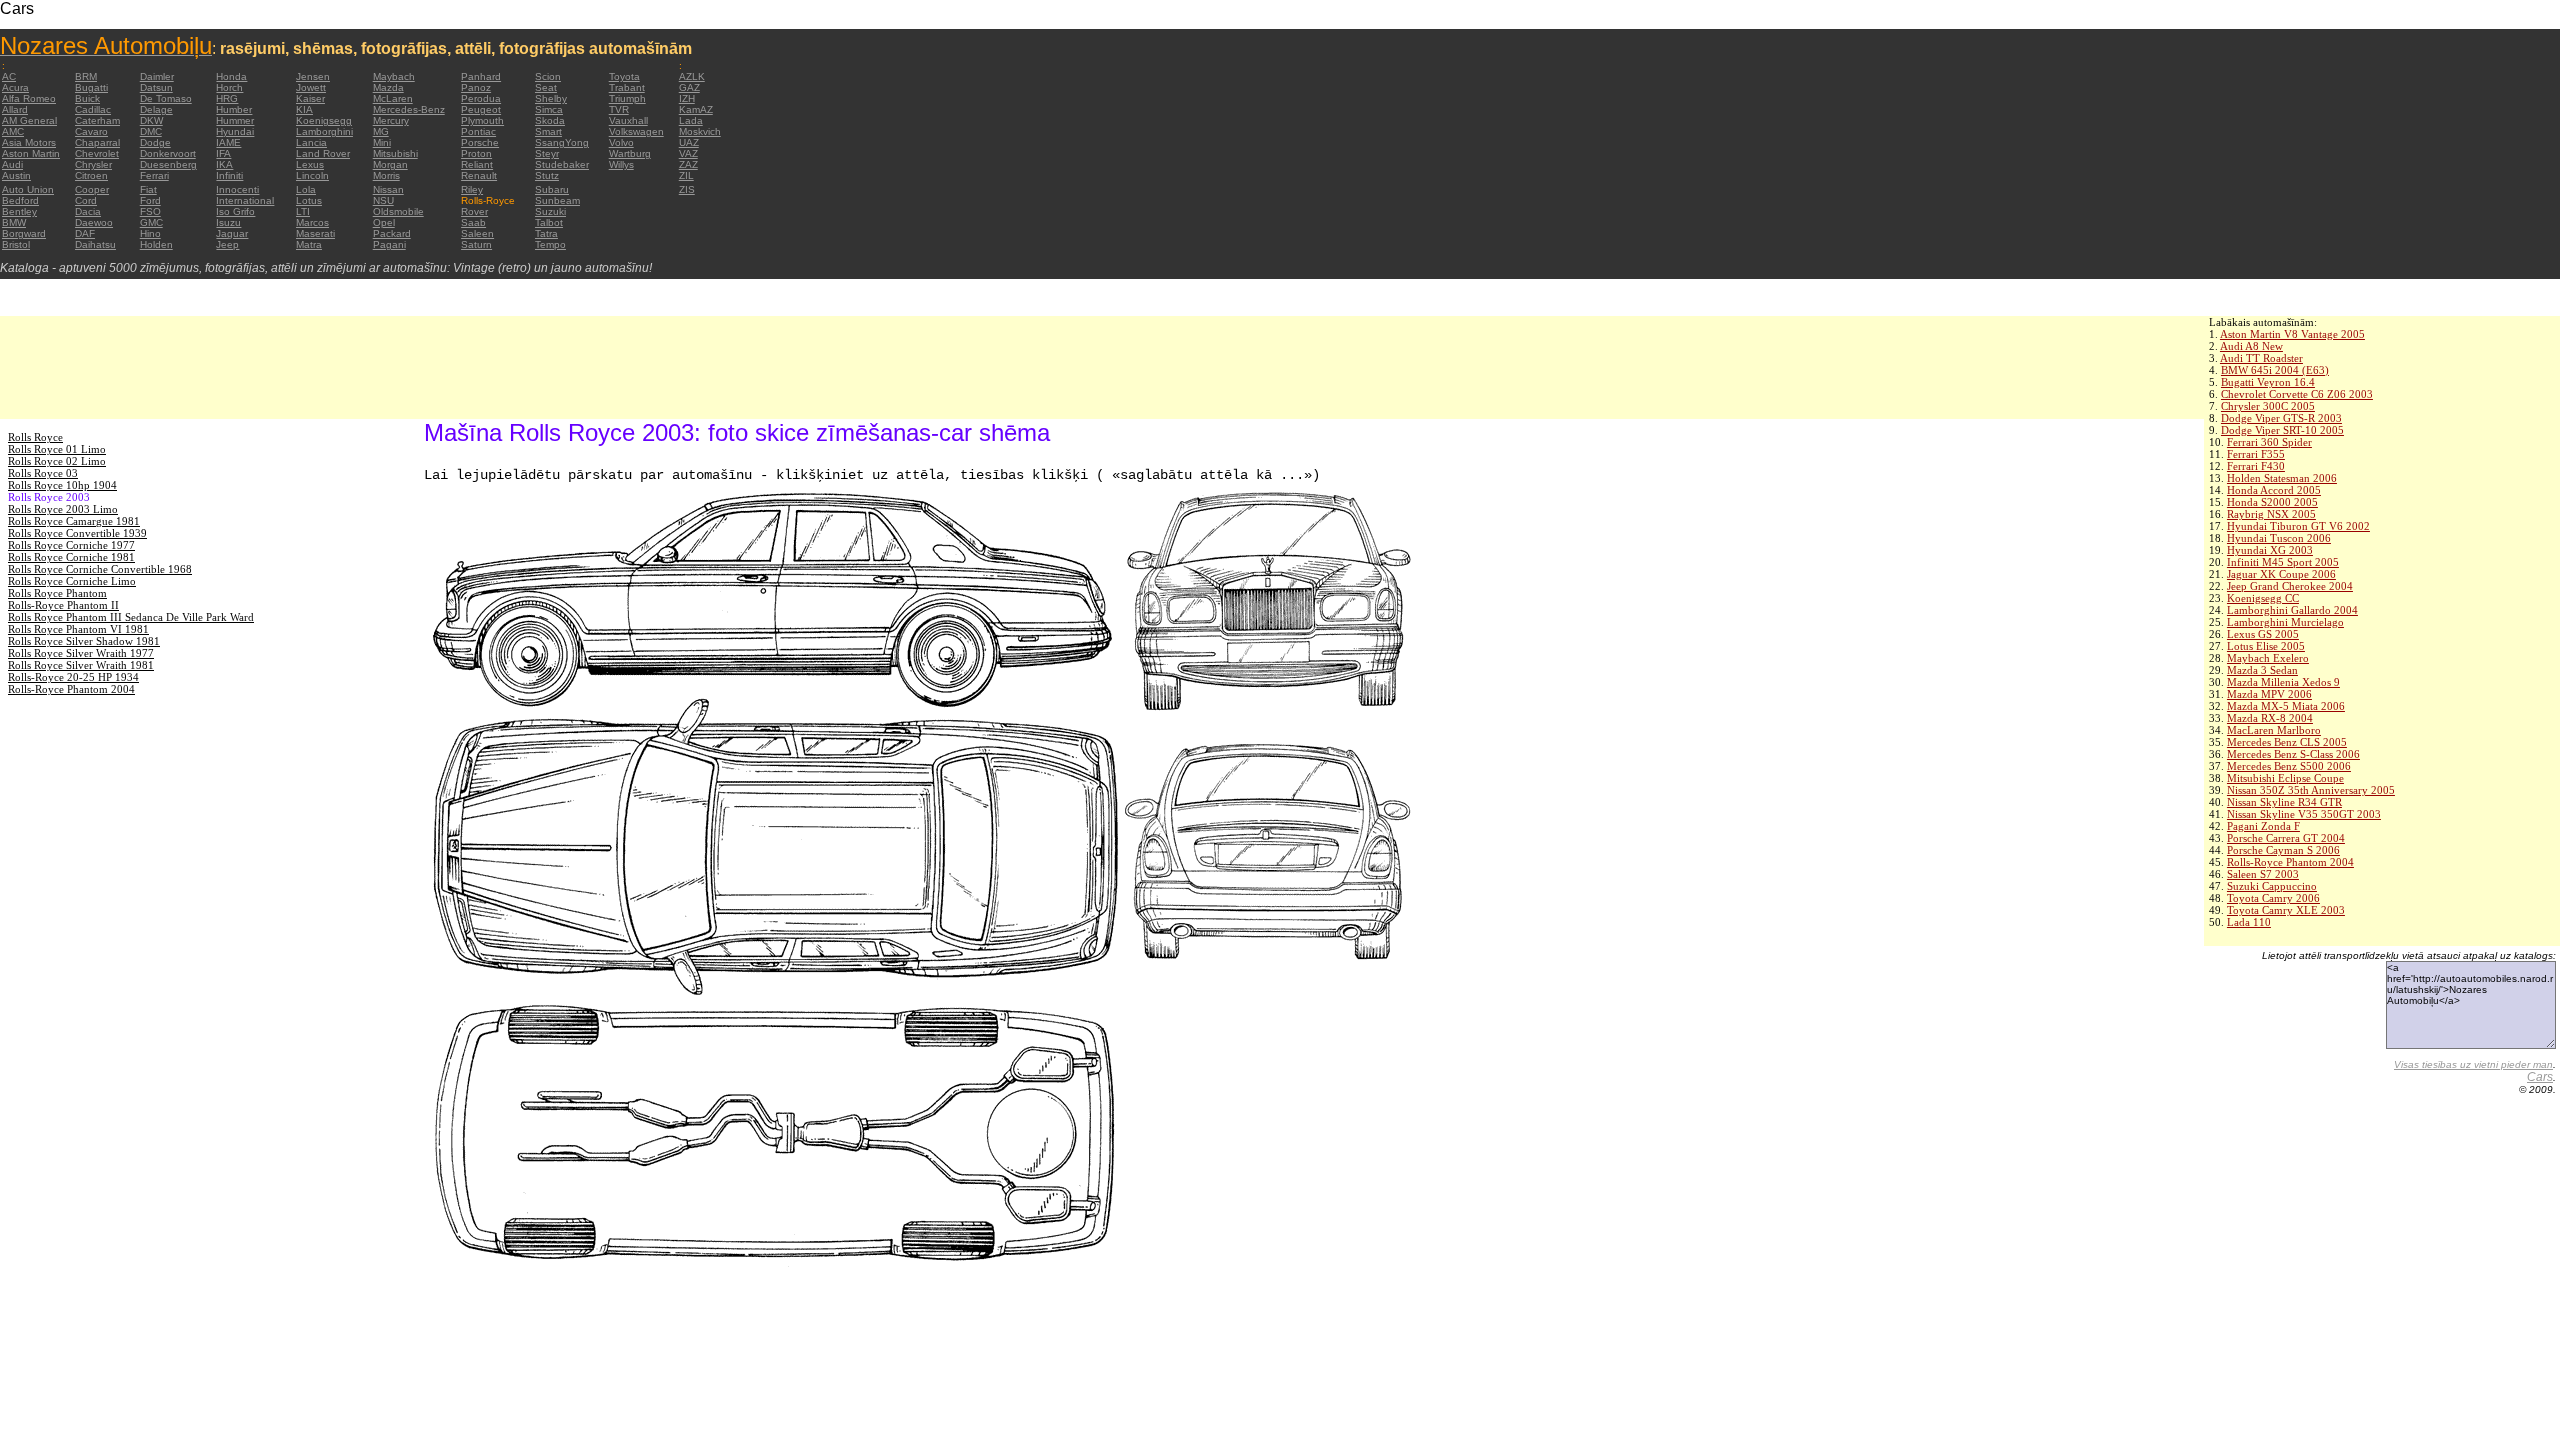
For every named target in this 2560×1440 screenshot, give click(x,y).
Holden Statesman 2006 (2282, 478)
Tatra (546, 233)
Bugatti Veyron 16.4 (2268, 382)
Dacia (88, 211)
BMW (14, 222)
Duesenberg (168, 164)
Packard (392, 233)
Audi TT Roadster (2261, 358)
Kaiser (310, 98)
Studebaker (562, 164)
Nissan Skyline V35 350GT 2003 (2304, 814)
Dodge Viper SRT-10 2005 (2282, 430)
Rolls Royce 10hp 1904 (62, 485)
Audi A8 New (2251, 346)
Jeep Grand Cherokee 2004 (2290, 586)
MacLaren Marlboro (2274, 730)
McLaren (393, 98)
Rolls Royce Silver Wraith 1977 (81, 653)
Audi (12, 164)
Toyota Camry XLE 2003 (2286, 910)
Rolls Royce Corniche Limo (72, 581)
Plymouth (482, 120)
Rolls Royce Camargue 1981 (74, 521)
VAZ (688, 153)
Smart (548, 131)
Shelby (551, 98)
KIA (304, 109)
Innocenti (237, 189)
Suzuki (550, 211)
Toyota (624, 76)
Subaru (552, 189)
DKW (151, 120)
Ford (150, 200)
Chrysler (93, 164)
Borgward (24, 233)
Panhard (481, 76)
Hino (150, 233)
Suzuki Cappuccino (2272, 886)
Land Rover (323, 153)
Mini (382, 142)
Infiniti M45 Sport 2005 (2283, 562)
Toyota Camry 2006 (2273, 898)
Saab (473, 222)
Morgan (390, 164)
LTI (303, 211)
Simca (549, 109)
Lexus (310, 164)
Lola (306, 189)
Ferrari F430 (2256, 466)
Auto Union (28, 189)
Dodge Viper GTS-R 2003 (2281, 418)
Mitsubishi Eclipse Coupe (2285, 778)
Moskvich (700, 131)
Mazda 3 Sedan (2262, 670)
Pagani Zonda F (2263, 826)
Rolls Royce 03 (43, 473)
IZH (687, 98)
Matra (309, 244)
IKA (224, 164)
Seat (546, 87)
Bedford (20, 200)
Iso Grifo (235, 211)
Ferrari (154, 175)
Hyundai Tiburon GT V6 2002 (2298, 526)
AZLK (692, 76)
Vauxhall (628, 120)
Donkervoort (168, 153)
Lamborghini (324, 131)
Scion (548, 76)
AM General (29, 120)
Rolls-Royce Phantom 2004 (2290, 862)
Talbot (549, 222)
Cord (86, 200)
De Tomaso (166, 98)
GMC (151, 222)
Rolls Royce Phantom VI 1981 (78, 629)
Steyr (547, 153)
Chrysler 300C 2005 (2268, 406)
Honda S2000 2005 (2272, 502)
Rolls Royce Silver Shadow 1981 (84, 641)
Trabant (627, 87)
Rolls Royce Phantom (57, 593)
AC (9, 76)
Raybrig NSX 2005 (2271, 514)
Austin (16, 175)
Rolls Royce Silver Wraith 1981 (81, 665)
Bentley (19, 211)
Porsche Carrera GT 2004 (2286, 838)
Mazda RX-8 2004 (2270, 718)
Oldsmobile (398, 211)
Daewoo (94, 222)
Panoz (476, 87)
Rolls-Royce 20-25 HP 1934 (73, 677)
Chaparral (97, 142)
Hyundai (235, 131)
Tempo (550, 244)
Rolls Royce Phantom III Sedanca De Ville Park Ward (131, 617)
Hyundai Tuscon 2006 (2279, 538)
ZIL (686, 175)
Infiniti (229, 175)
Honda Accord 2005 (2274, 490)
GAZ (689, 87)
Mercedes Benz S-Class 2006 (2293, 754)
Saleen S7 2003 (2263, 874)
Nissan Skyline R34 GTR (2284, 802)
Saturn (476, 244)
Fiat (148, 189)
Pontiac (478, 131)
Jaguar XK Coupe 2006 (2281, 574)
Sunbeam (557, 200)
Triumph (627, 98)
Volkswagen (636, 131)
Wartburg (630, 153)
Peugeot (481, 109)
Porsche (480, 142)
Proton (476, 153)
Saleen (477, 233)
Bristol (16, 244)
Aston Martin (31, 153)
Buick (87, 98)
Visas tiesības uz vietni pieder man (2473, 1064)
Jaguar (232, 233)
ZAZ (688, 164)
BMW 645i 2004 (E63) (2275, 370)
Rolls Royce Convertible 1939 (77, 533)
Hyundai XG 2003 (2270, 550)
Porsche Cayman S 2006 (2283, 850)
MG (381, 131)
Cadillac (93, 109)
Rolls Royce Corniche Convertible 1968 (100, 569)
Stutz (547, 175)
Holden (156, 244)
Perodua (481, 98)
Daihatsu (95, 244)
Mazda (388, 87)
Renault (479, 175)
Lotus (309, 200)
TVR (619, 109)
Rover (474, 211)
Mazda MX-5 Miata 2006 (2286, 706)
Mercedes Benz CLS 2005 (2287, 742)
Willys (621, 164)
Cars (2540, 1077)
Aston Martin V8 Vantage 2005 (2292, 334)
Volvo (621, 142)
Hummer (235, 120)
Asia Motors (29, 142)
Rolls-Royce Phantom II (63, 605)
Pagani (389, 244)
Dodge (155, 142)
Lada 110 (2249, 922)
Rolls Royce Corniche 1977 (71, 545)
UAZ (689, 142)
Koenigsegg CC (2263, 598)
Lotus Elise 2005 (2266, 646)
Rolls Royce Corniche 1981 (71, 557)
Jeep (227, 244)
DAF (85, 233)
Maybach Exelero (2268, 658)
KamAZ (696, 109)
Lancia (311, 142)
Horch (229, 87)
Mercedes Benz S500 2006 (2289, 766)
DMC (151, 131)
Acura (15, 87)
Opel (384, 222)
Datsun (156, 87)
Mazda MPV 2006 (2269, 694)
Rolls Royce (35, 437)
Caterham (97, 120)
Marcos (312, 222)
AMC (13, 131)
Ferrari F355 (2256, 454)
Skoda (550, 120)
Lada (691, 120)
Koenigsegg (324, 120)
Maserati (315, 233)
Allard (15, 109)
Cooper (92, 189)
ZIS (687, 189)
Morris (386, 175)
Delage (156, 109)
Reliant (477, 164)
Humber (234, 109)
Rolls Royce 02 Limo (57, 461)
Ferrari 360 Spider (2269, 442)
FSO (150, 211)
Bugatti (91, 87)
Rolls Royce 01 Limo (57, 449)
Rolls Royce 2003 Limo (63, 509)
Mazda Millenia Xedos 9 (2283, 682)
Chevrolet (97, 153)
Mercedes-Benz (409, 109)
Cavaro (91, 131)
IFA (223, 153)
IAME (228, 142)
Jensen (313, 76)
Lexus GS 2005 (2263, 634)
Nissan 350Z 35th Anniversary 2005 (2311, 790)
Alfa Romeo (29, 98)
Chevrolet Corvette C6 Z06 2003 (2297, 394)
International (245, 200)
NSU (383, 200)
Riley (472, 189)
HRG (227, 98)
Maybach (394, 76)
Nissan (388, 189)
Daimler (157, 76)
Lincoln (312, 175)
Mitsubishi (395, 153)
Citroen (91, 175)
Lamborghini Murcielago (2285, 622)
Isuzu (228, 222)
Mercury (391, 120)
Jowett (311, 87)
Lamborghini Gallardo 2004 (2292, 610)
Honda (231, 76)
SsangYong (562, 142)
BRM (86, 76)
